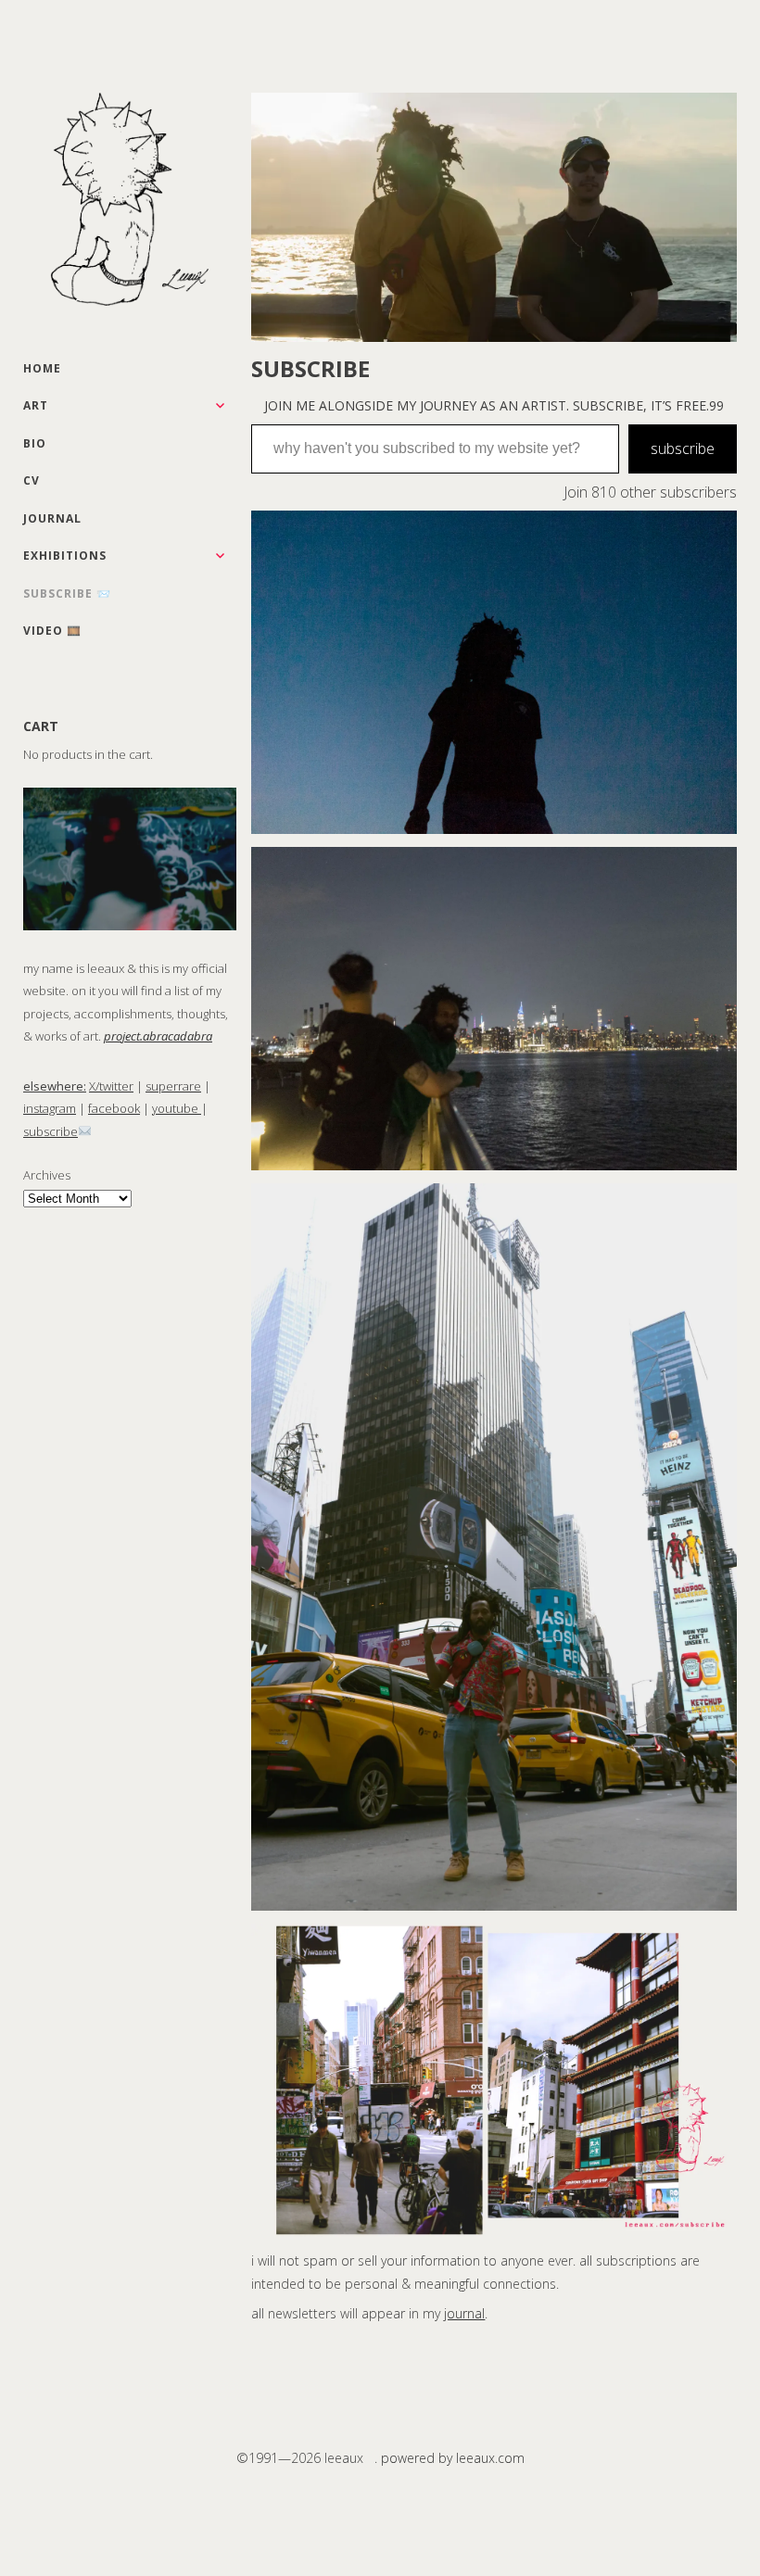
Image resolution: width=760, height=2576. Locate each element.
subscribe (51, 1131)
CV (32, 480)
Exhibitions (65, 556)
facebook (114, 1108)
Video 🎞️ (52, 631)
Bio (35, 443)
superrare (173, 1086)
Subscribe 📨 (67, 593)
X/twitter (111, 1086)
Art (36, 405)
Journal (52, 518)
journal (464, 2313)
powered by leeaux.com (453, 2458)
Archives (47, 1175)
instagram (50, 1108)
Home (42, 368)
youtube (177, 1108)
